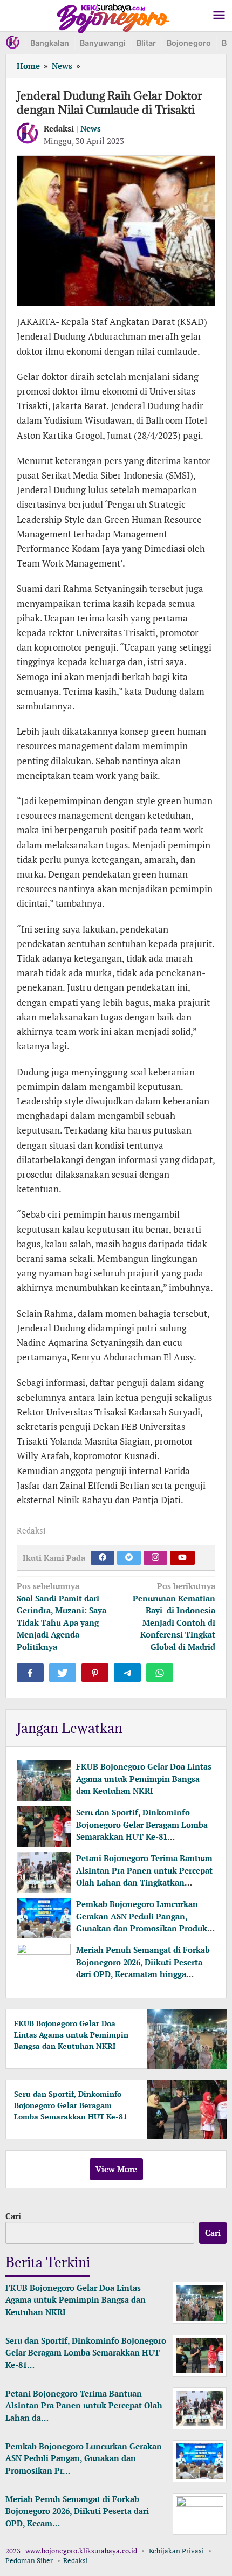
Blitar (146, 43)
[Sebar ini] (30, 1673)
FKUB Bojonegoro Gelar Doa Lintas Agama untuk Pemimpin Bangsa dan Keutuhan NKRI (144, 1779)
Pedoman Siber (29, 2560)
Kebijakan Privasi (176, 2551)
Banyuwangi (103, 43)
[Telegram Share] (127, 1673)
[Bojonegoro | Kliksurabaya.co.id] (113, 16)
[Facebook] (103, 1558)
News (91, 128)
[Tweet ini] (63, 1673)
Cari (13, 2216)
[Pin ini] (95, 1673)
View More (116, 2169)
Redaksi (76, 2560)
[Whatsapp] (160, 1673)
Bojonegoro (189, 43)
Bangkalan (50, 43)
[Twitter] (129, 1558)
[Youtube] (182, 1558)
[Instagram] (155, 1558)
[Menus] (219, 16)
